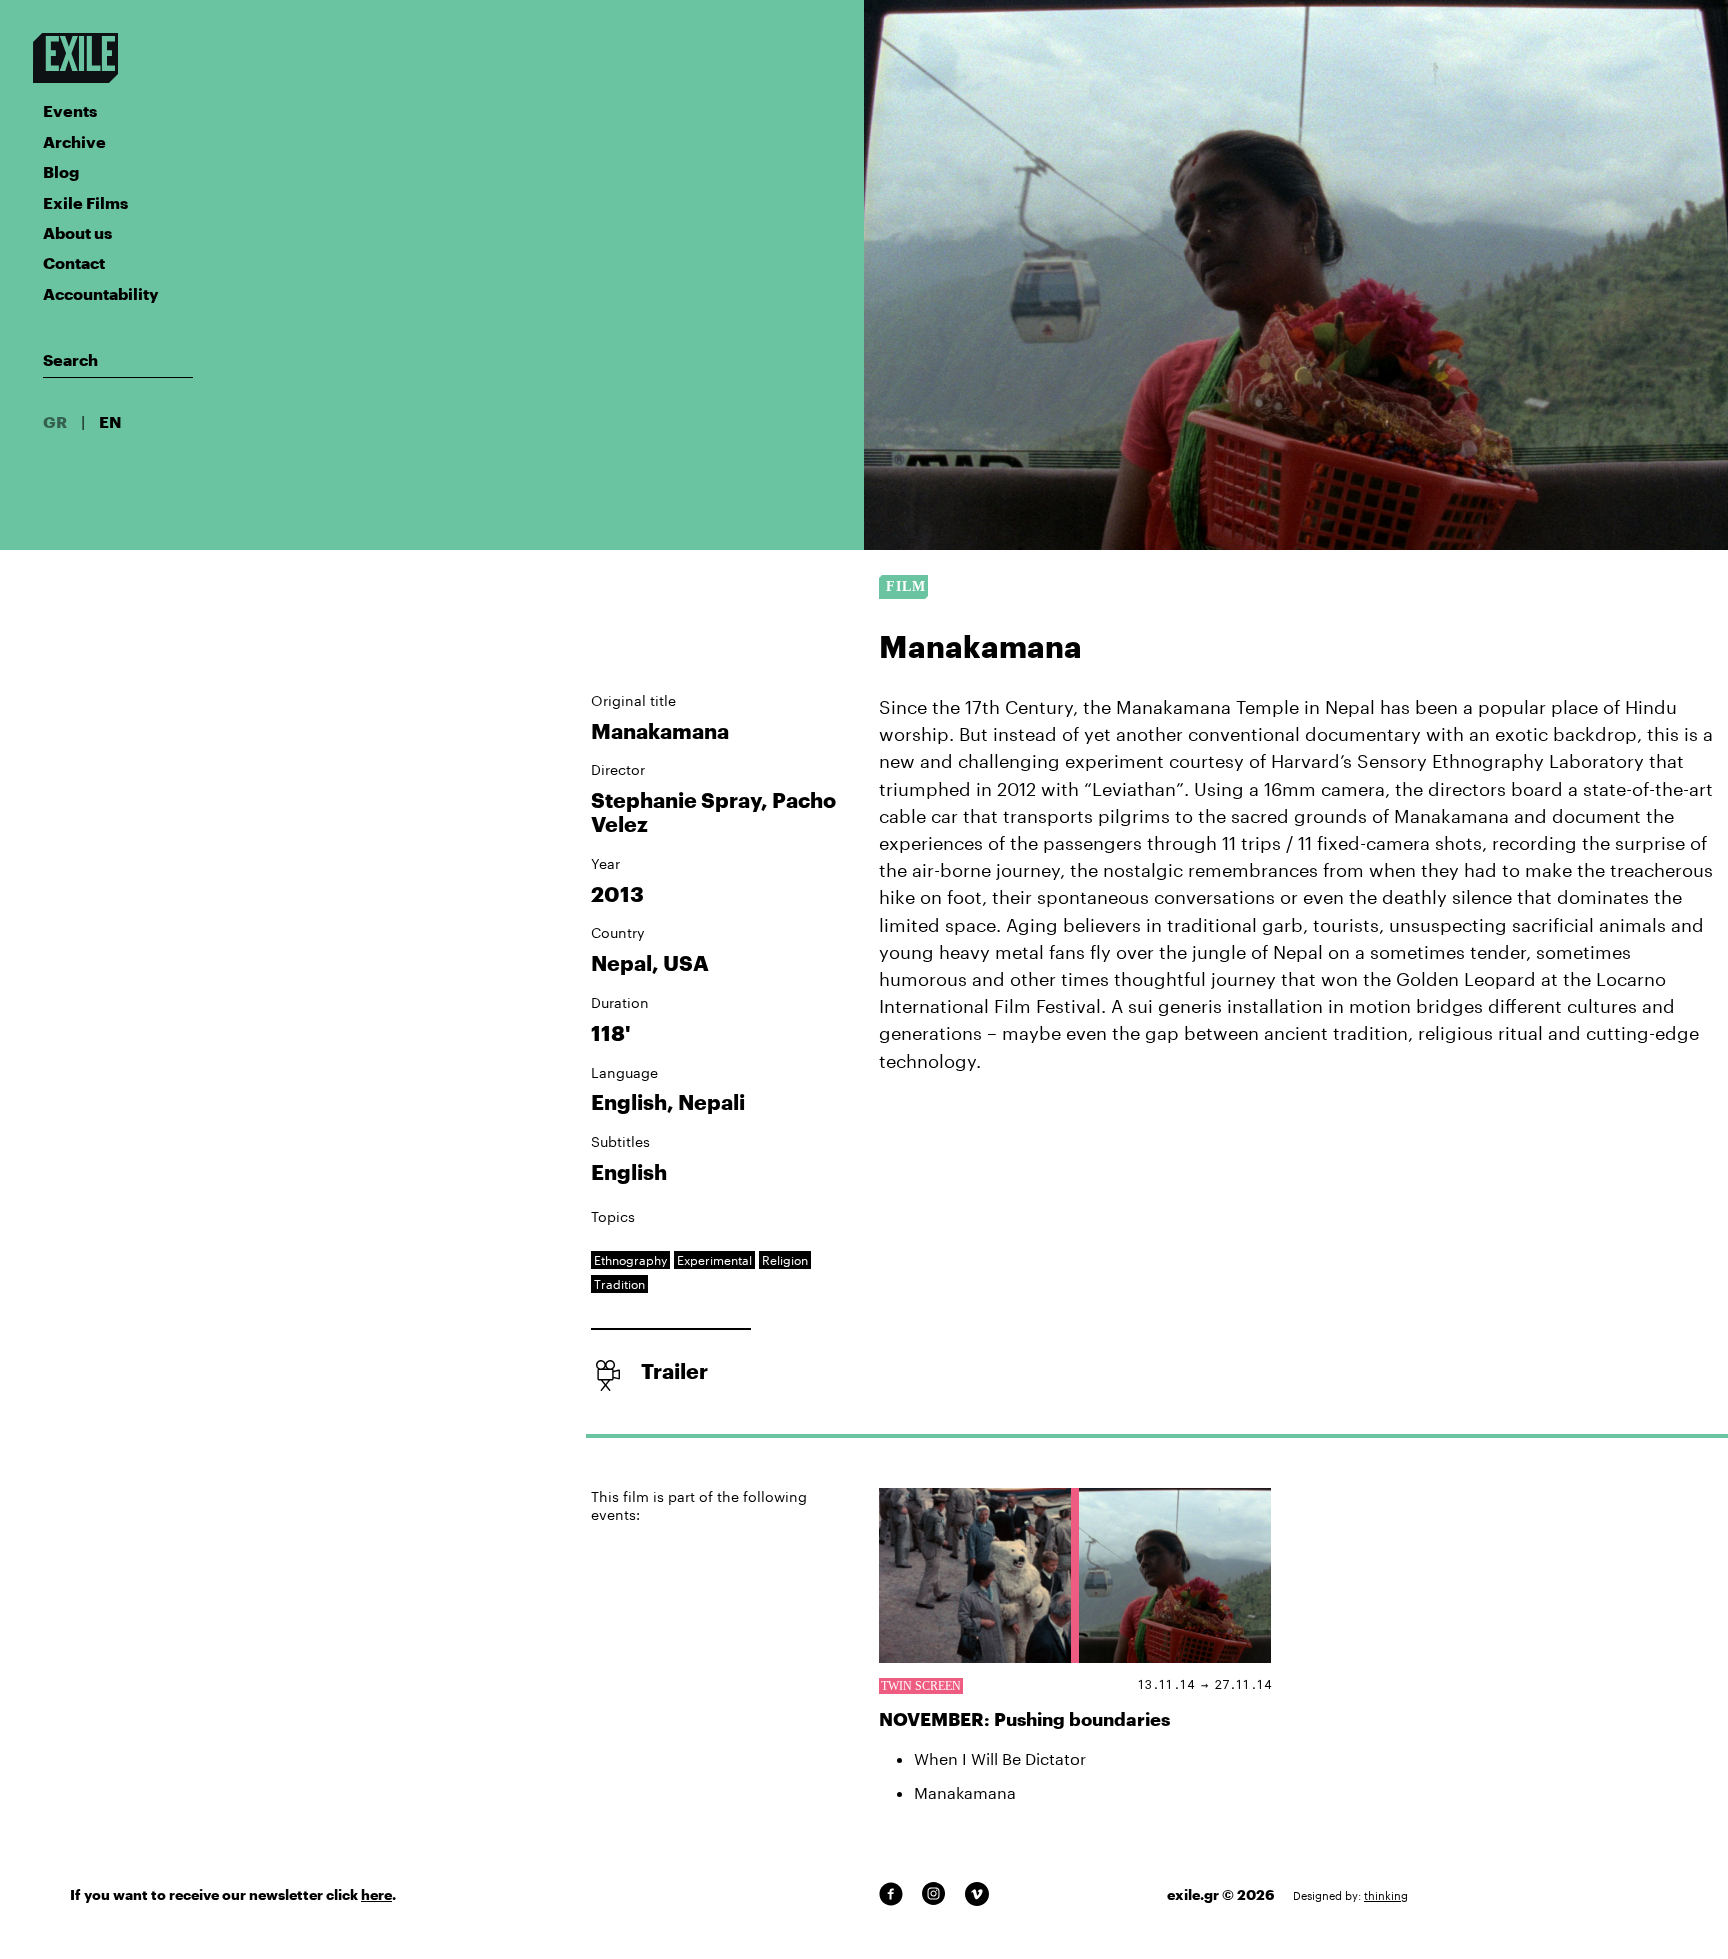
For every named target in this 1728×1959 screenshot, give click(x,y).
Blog (61, 171)
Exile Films (85, 202)
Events (70, 110)
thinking (1386, 1895)
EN (110, 421)
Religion (785, 1260)
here (376, 1895)
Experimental (714, 1260)
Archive (74, 141)
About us (77, 232)
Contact (74, 262)
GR (55, 421)
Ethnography (630, 1260)
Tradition (619, 1284)
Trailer (674, 1371)
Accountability (101, 293)
